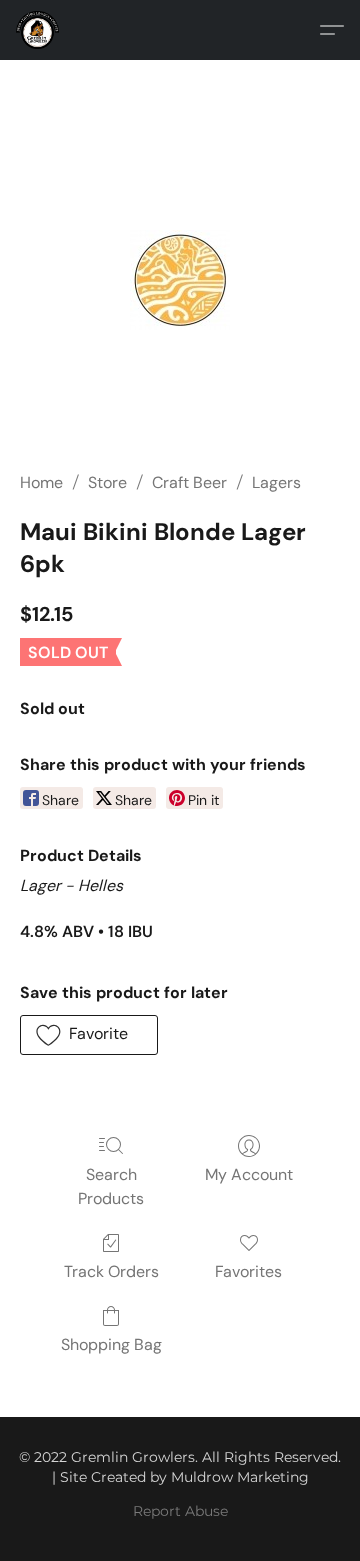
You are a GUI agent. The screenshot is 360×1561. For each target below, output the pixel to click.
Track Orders (111, 1271)
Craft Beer (189, 482)
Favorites (248, 1271)
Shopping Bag (111, 1344)
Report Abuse (180, 1511)
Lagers (276, 482)
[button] (39, 30)
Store (107, 482)
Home (41, 482)
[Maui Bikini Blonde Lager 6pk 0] (180, 280)
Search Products (111, 1186)
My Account (249, 1174)
